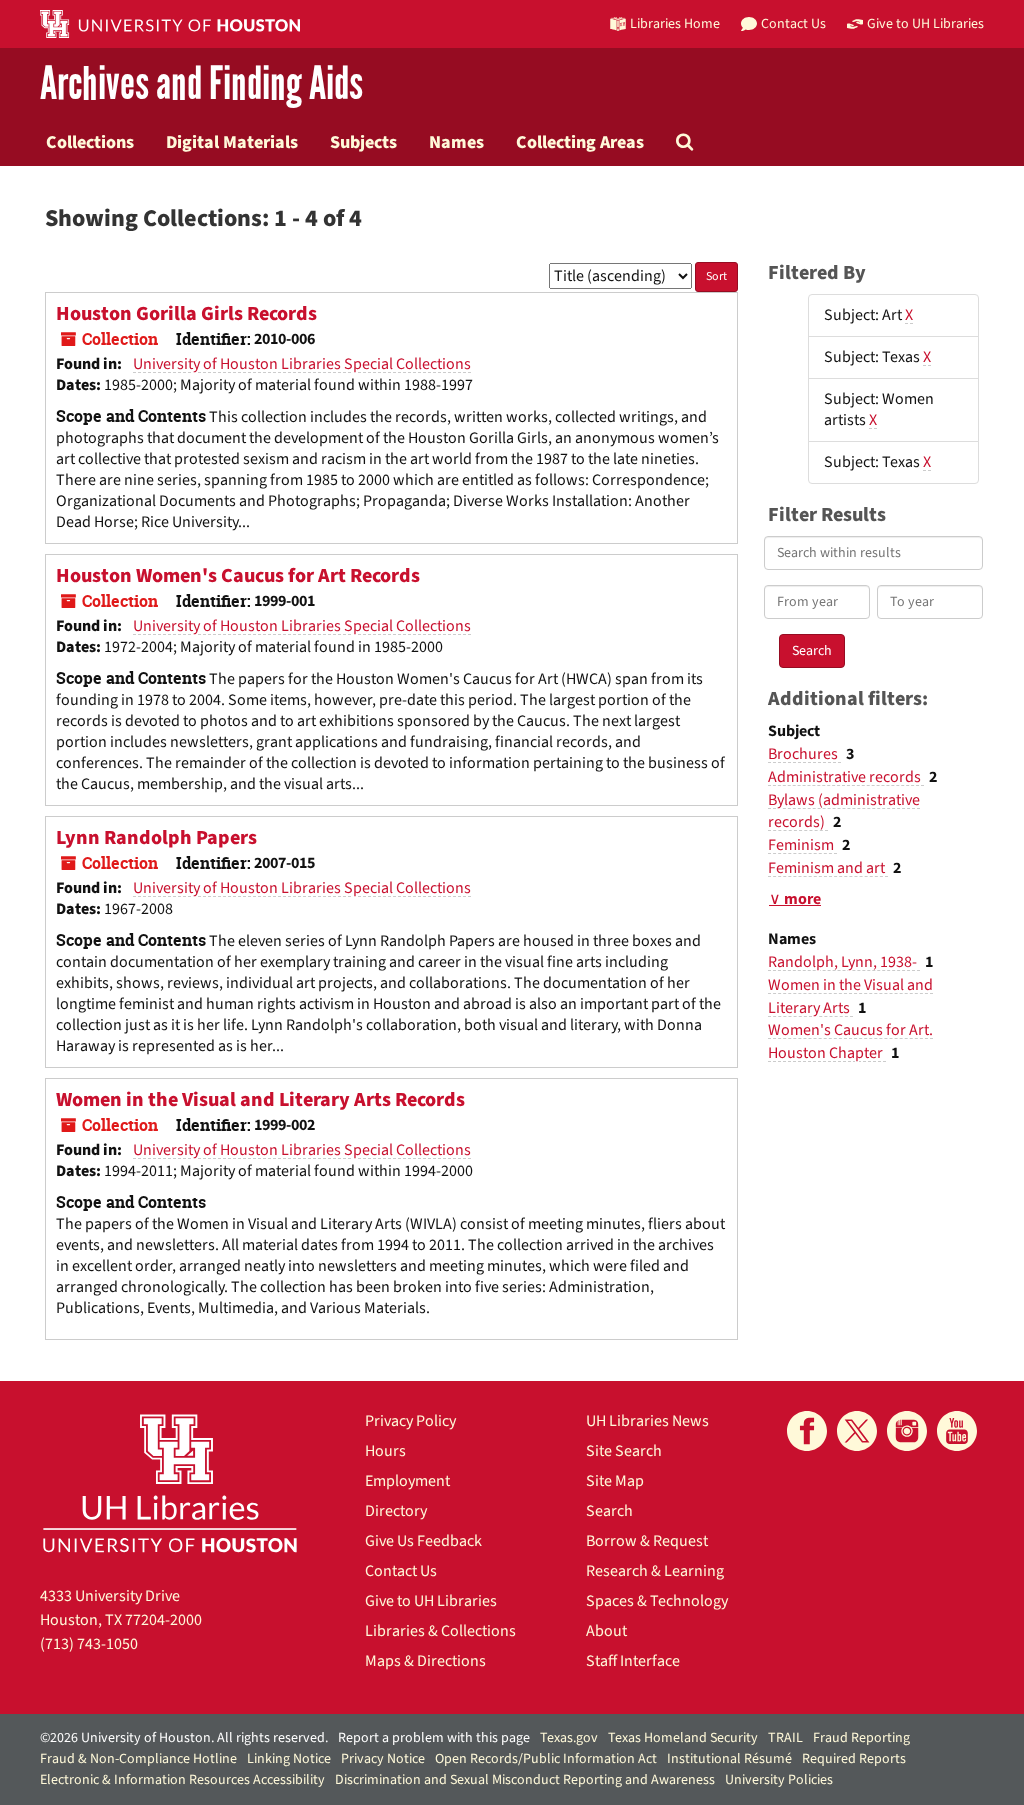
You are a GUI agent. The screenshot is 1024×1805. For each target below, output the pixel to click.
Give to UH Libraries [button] (925, 23)
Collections (90, 142)
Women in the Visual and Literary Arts (850, 996)
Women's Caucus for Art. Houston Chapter (850, 1041)
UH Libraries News (647, 1421)
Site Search (624, 1451)
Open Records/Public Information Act (546, 1759)
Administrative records (846, 777)
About (606, 1631)
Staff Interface (633, 1661)
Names (456, 142)
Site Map (615, 1481)
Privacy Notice (383, 1759)
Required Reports (854, 1759)
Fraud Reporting (861, 1738)
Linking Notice (289, 1759)
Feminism (802, 845)
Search (609, 1511)
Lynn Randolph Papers (156, 838)
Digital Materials (232, 142)
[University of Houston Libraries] (170, 1482)
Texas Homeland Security (683, 1738)
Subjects (363, 142)
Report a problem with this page (434, 1738)
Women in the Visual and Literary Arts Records (260, 1100)
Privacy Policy (410, 1421)
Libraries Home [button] (675, 23)
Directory (396, 1511)
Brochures (804, 754)
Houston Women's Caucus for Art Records (238, 576)
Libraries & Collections (440, 1631)
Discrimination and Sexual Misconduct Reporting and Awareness (525, 1780)
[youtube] (957, 1431)
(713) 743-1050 (89, 1644)
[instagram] (907, 1431)
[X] (857, 1431)
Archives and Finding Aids (201, 84)
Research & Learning (655, 1571)
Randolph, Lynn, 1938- (844, 962)
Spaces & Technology (657, 1601)
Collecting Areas (580, 142)
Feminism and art (828, 868)
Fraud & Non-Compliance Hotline (138, 1759)
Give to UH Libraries (431, 1601)
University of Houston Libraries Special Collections (302, 364)
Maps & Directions (425, 1661)
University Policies (779, 1780)
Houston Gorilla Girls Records (186, 314)
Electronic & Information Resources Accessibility (182, 1780)
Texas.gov (569, 1738)
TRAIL (785, 1738)
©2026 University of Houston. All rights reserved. (184, 1738)
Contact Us (401, 1571)
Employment (407, 1481)
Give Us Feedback (423, 1541)
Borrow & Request (647, 1541)
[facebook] (807, 1431)
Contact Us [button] (793, 23)
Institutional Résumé (729, 1759)
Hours (385, 1451)
